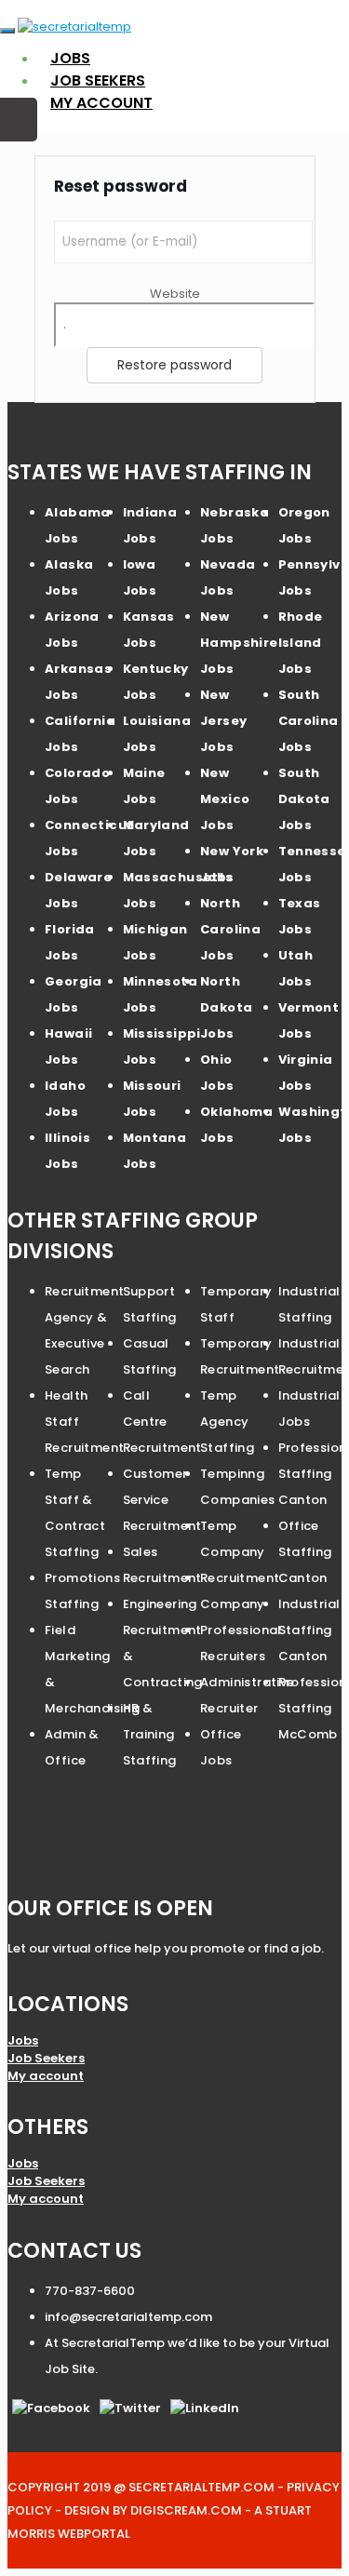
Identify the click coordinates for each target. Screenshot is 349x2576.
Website (175, 294)
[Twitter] (130, 2408)
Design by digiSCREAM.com (153, 2510)
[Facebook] (51, 2408)
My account (101, 103)
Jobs (70, 58)
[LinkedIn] (205, 2408)
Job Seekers (98, 80)
